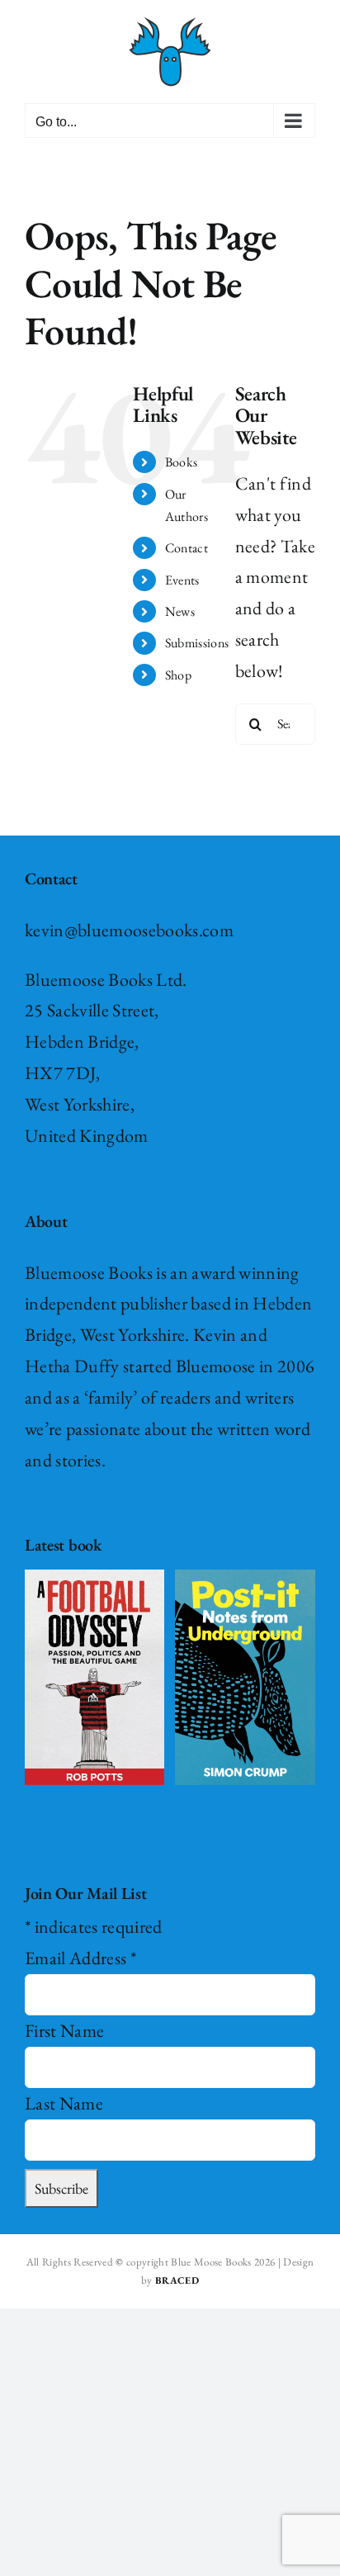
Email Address (80, 1958)
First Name (64, 2031)
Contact (187, 548)
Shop (178, 675)
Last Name (64, 2103)
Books (182, 462)
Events (182, 580)
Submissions (197, 643)
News (180, 611)
